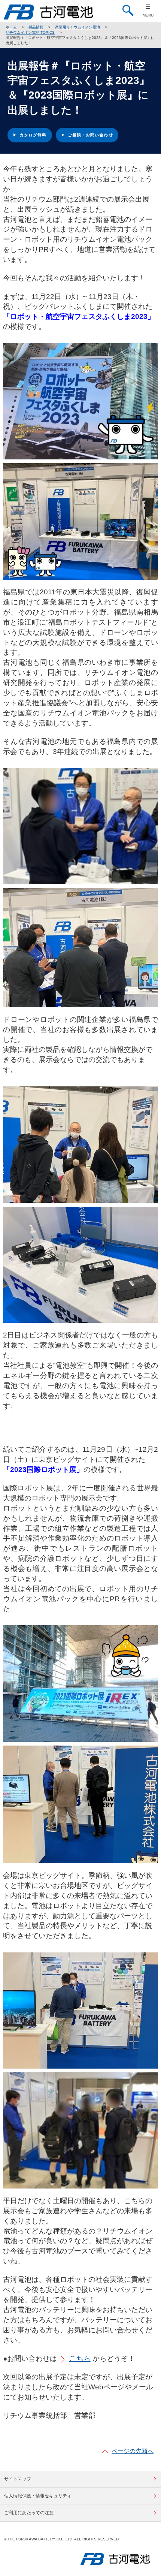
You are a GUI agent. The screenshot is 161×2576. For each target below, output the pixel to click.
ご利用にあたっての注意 (29, 2513)
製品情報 (36, 27)
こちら (80, 2358)
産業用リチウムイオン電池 (78, 27)
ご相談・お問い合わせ (90, 135)
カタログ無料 (33, 135)
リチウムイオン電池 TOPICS (30, 32)
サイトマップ (18, 2479)
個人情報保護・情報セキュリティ (38, 2496)
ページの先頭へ (133, 2451)
